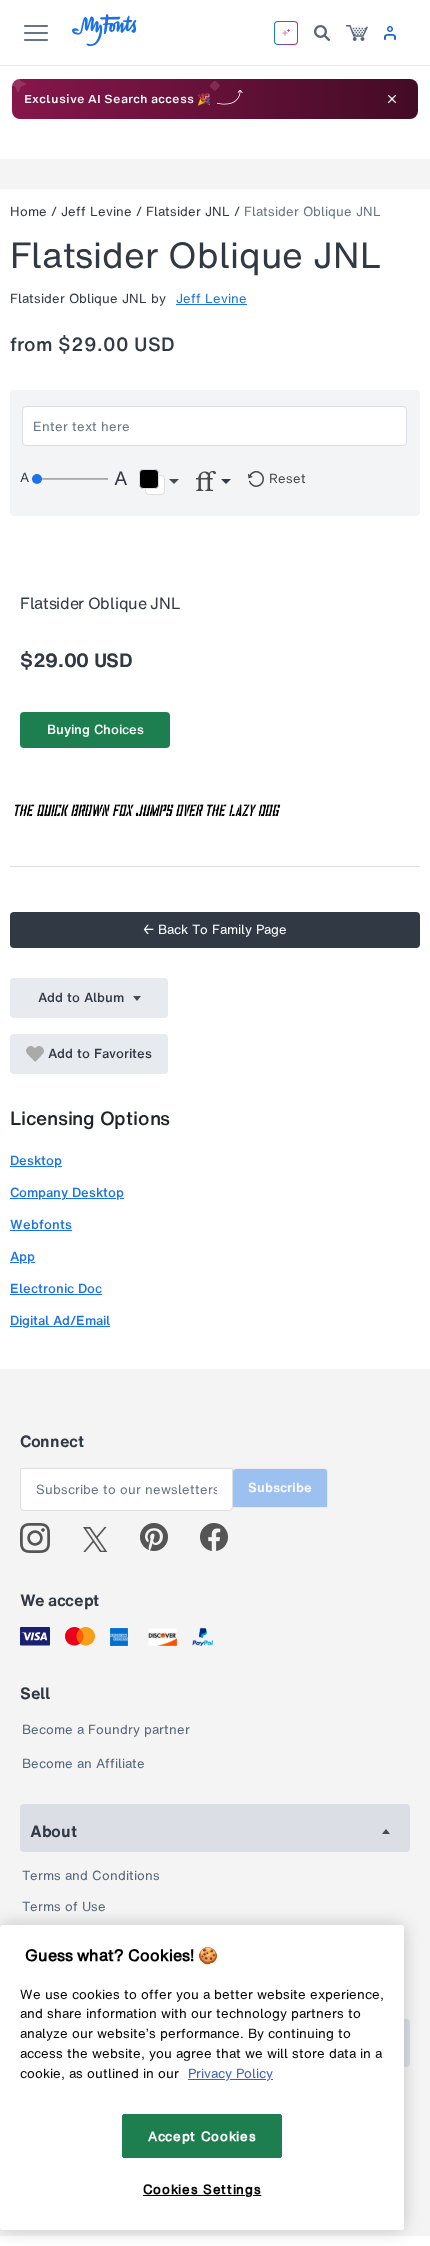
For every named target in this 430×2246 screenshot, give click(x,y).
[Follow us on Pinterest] (162, 1538)
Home (28, 211)
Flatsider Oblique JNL (312, 211)
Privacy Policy (230, 2073)
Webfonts (41, 1224)
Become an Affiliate (83, 1763)
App (22, 1256)
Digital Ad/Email (60, 1320)
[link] (357, 33)
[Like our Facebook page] (222, 1538)
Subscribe (280, 1487)
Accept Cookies (202, 2136)
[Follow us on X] (102, 1538)
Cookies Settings (202, 2189)
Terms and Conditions (91, 1875)
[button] (158, 482)
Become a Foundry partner (106, 1729)
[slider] (70, 479)
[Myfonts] (105, 40)
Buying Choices (95, 729)
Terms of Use (64, 1906)
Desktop (36, 1160)
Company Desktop (67, 1192)
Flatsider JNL (188, 211)
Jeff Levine (96, 211)
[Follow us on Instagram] (42, 1538)
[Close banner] (392, 99)
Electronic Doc (56, 1288)
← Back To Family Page (215, 929)
